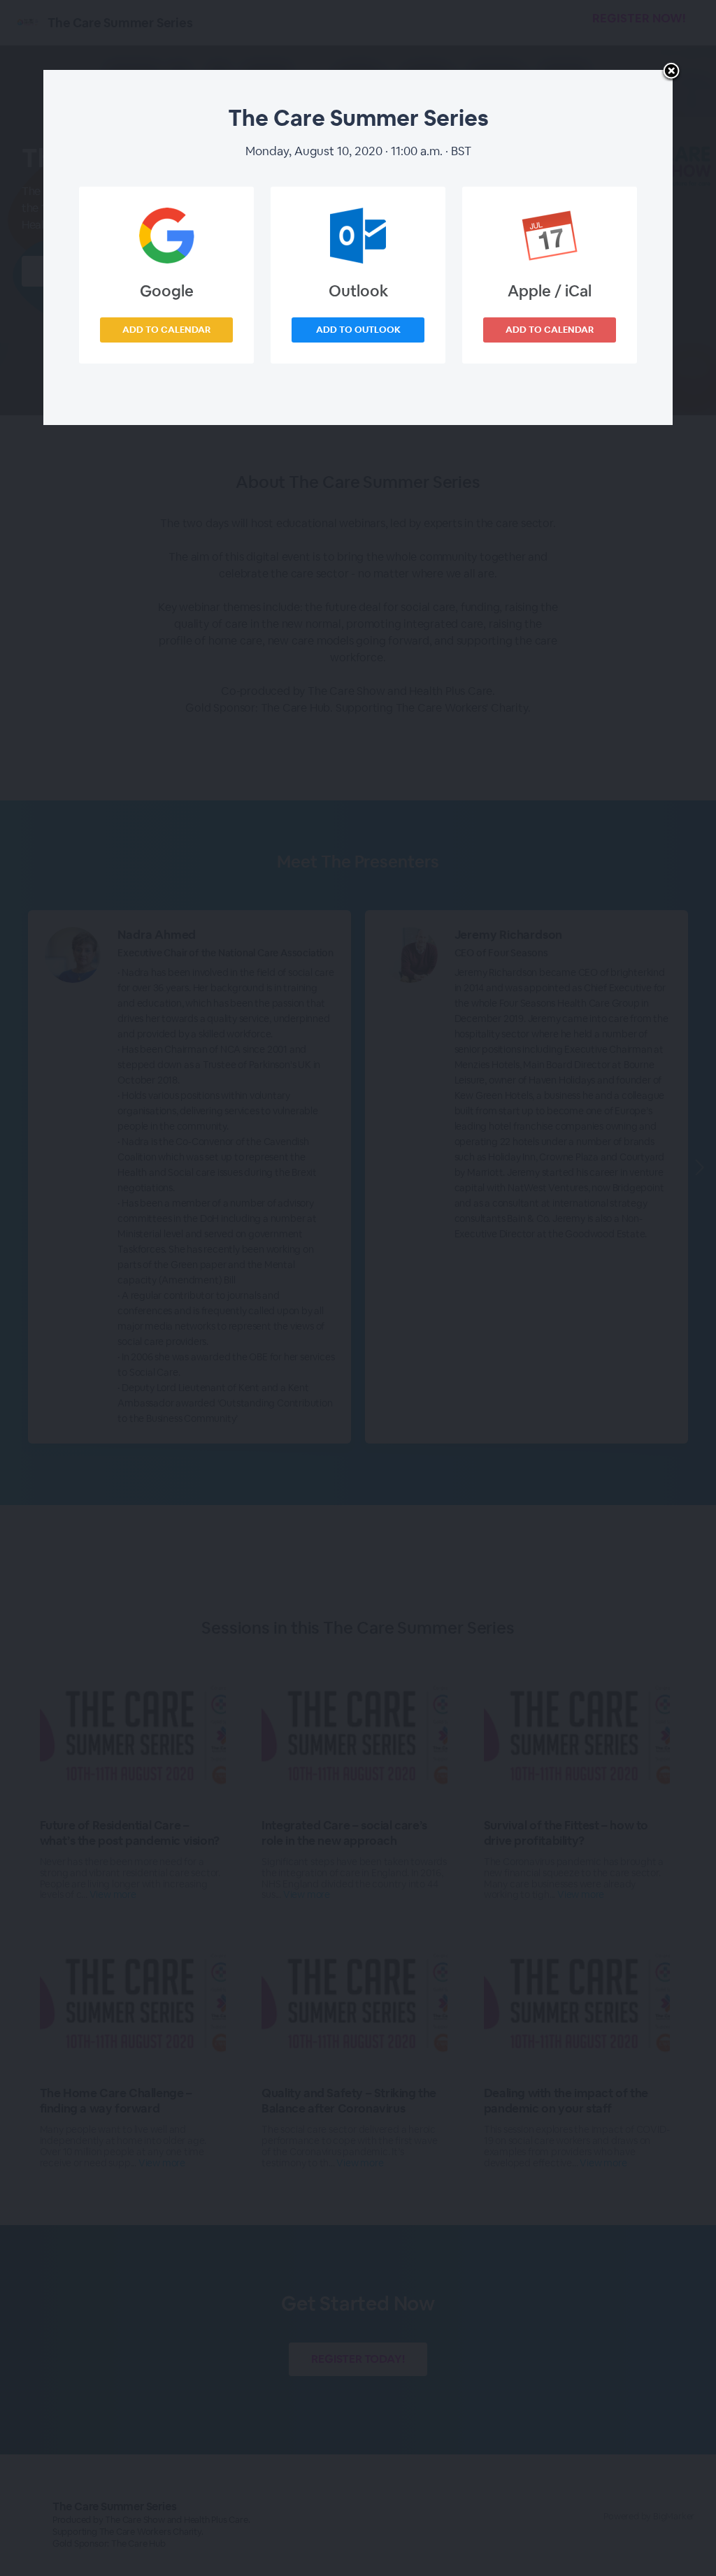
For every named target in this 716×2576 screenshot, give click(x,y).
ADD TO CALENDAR (166, 330)
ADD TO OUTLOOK (358, 330)
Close (671, 72)
